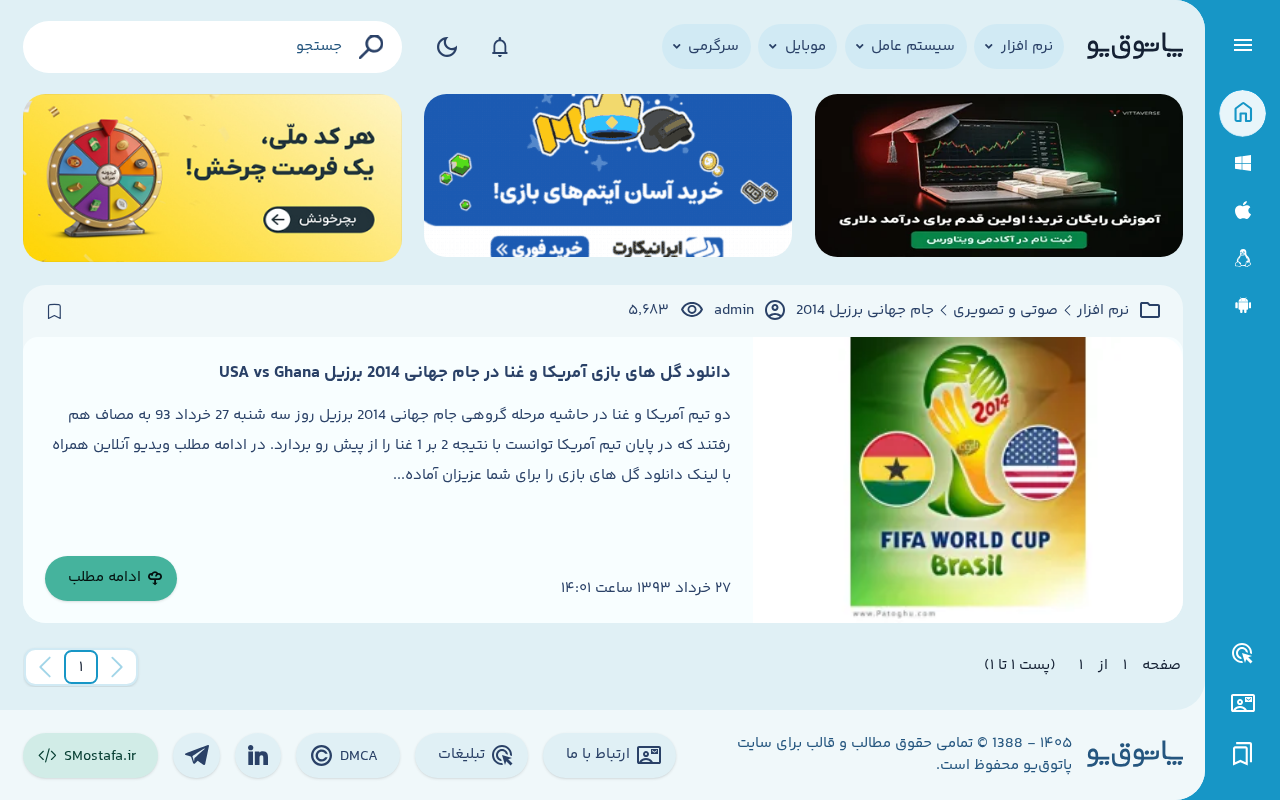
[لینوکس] (1242, 258)
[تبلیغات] (1243, 654)
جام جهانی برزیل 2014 (865, 311)
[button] (81, 667)
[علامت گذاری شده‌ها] (1243, 754)
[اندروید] (1242, 305)
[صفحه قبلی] (117, 667)
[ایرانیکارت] (608, 178)
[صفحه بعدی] (45, 667)
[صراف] (212, 178)
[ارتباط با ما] (1242, 703)
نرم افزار (1103, 311)
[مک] (1242, 210)
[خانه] (1242, 113)
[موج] (999, 178)
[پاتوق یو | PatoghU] (1135, 47)
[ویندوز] (1242, 163)
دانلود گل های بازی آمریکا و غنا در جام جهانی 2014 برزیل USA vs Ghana (475, 373)
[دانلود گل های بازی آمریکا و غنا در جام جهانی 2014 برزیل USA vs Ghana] (967, 480)
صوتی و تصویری (1005, 311)
